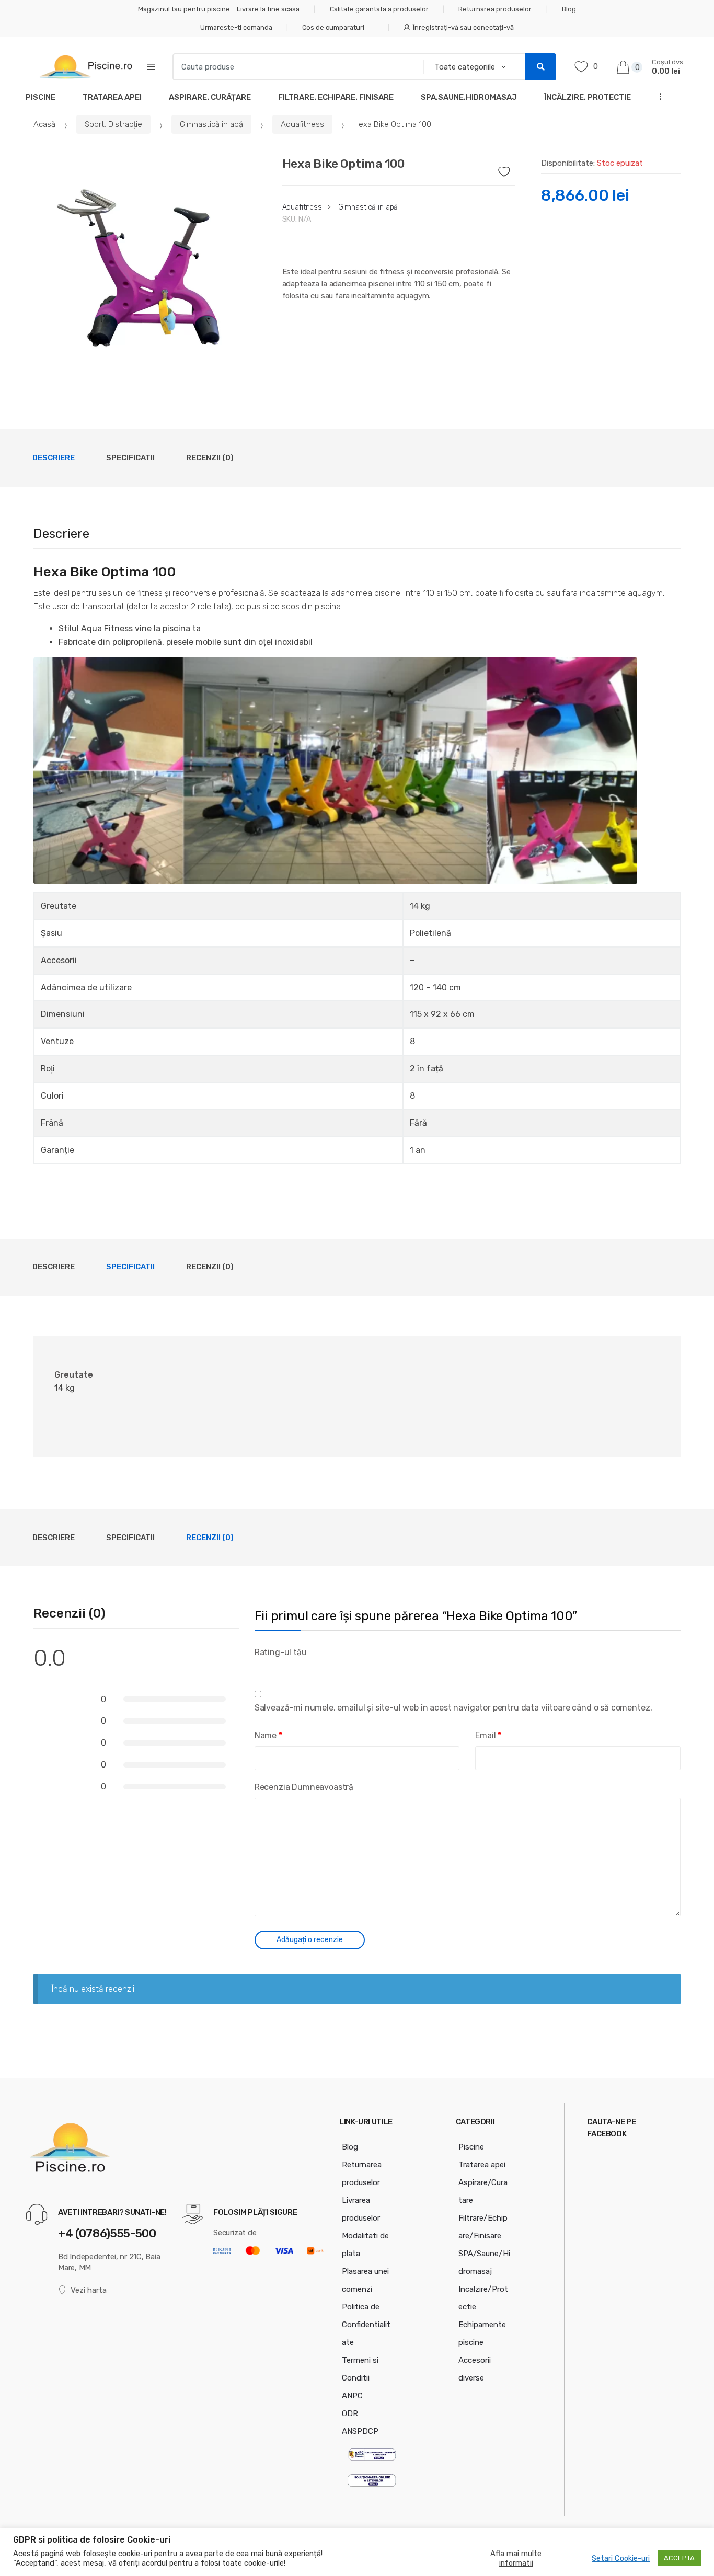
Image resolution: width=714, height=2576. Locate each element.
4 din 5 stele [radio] (297, 1668)
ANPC (352, 2396)
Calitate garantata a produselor (379, 9)
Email (488, 1735)
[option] (150, 272)
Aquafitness (302, 124)
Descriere (54, 458)
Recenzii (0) (210, 458)
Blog (569, 9)
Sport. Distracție (113, 124)
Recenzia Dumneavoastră (304, 1787)
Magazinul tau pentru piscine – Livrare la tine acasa (219, 9)
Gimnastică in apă (211, 124)
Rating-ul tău (281, 1652)
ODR (350, 2413)
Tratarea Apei (112, 97)
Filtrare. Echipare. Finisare (336, 97)
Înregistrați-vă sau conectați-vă (463, 27)
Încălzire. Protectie (588, 97)
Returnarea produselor (495, 9)
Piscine (41, 97)
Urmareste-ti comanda (236, 27)
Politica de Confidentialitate (366, 2325)
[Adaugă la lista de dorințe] (507, 169)
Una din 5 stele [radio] (259, 1668)
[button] (253, 374)
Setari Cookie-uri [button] (621, 2558)
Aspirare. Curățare (210, 97)
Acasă (44, 124)
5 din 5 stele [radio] (309, 1668)
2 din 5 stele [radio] (272, 1668)
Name (268, 1735)
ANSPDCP (360, 2431)
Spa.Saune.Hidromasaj (469, 97)
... (658, 96)
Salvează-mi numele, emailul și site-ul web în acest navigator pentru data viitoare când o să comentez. (453, 1708)
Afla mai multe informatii (516, 2558)
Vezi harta (89, 2290)
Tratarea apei (482, 2165)
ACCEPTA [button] (679, 2558)
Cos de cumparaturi (333, 27)
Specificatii (130, 458)
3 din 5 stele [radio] (284, 1668)
